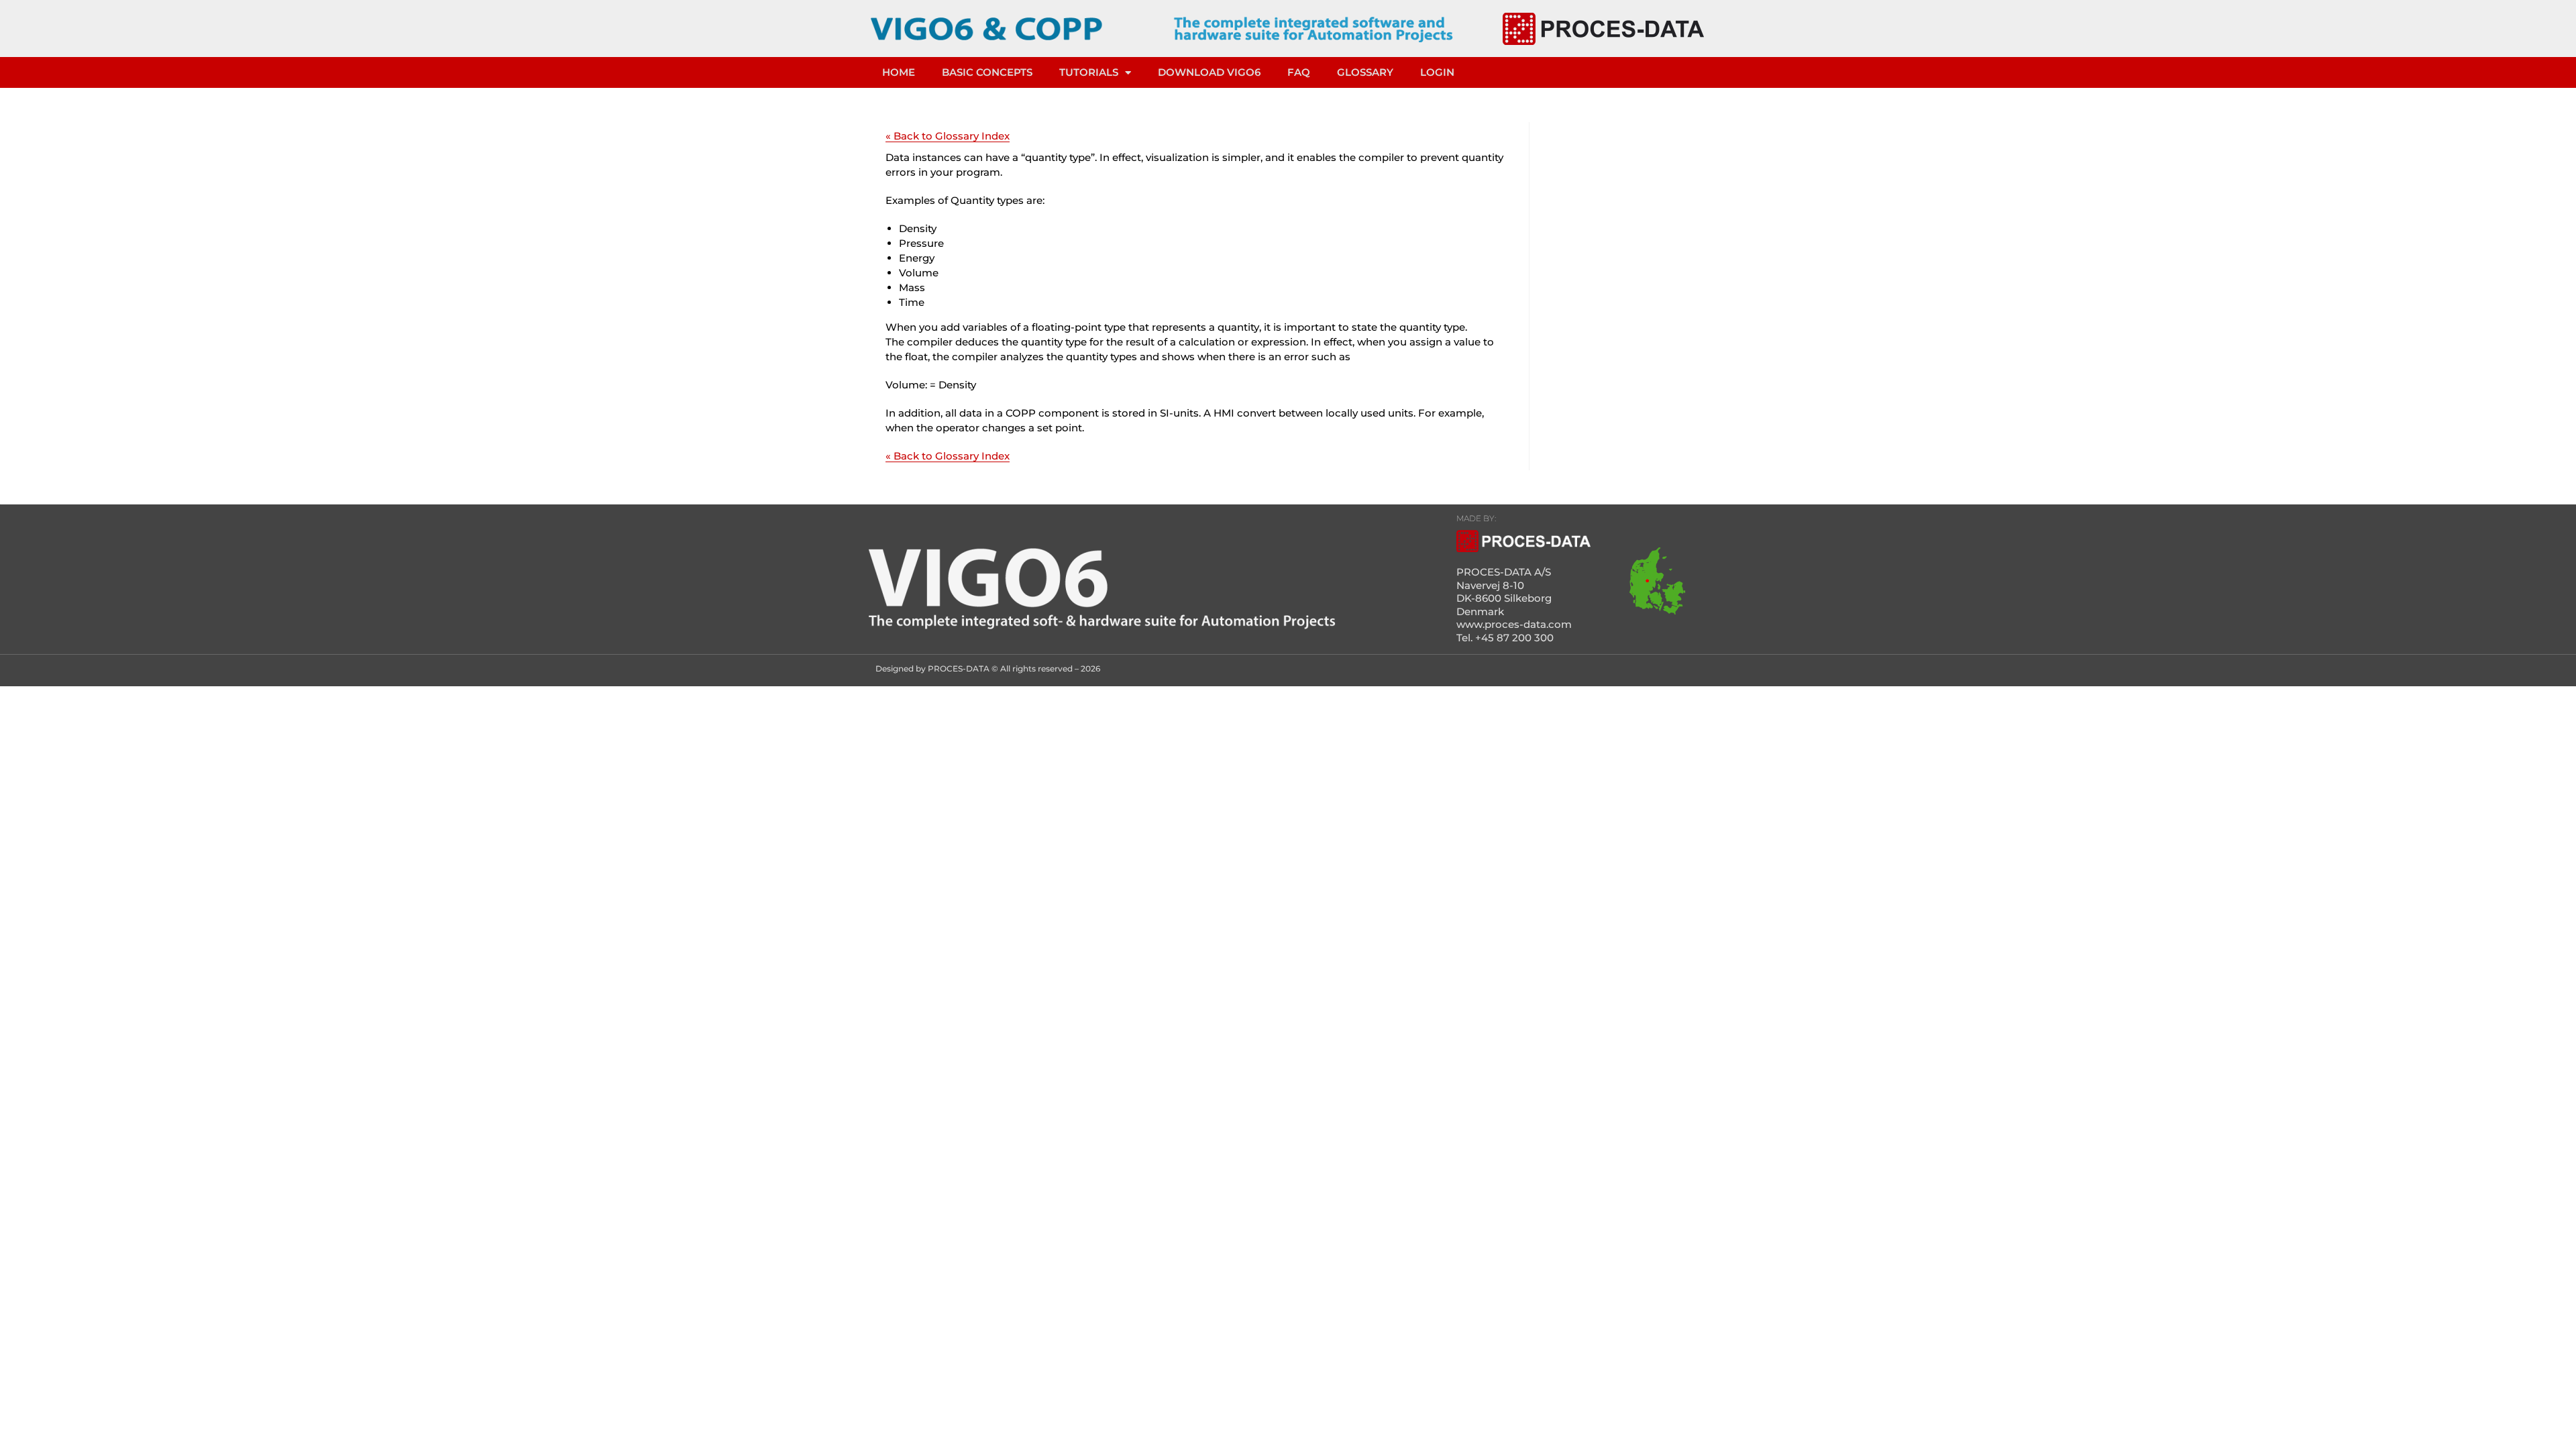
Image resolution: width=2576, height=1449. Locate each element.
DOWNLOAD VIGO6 (1209, 72)
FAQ (1299, 72)
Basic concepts (987, 72)
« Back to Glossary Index (948, 136)
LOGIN (1437, 72)
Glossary (1365, 72)
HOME (899, 72)
